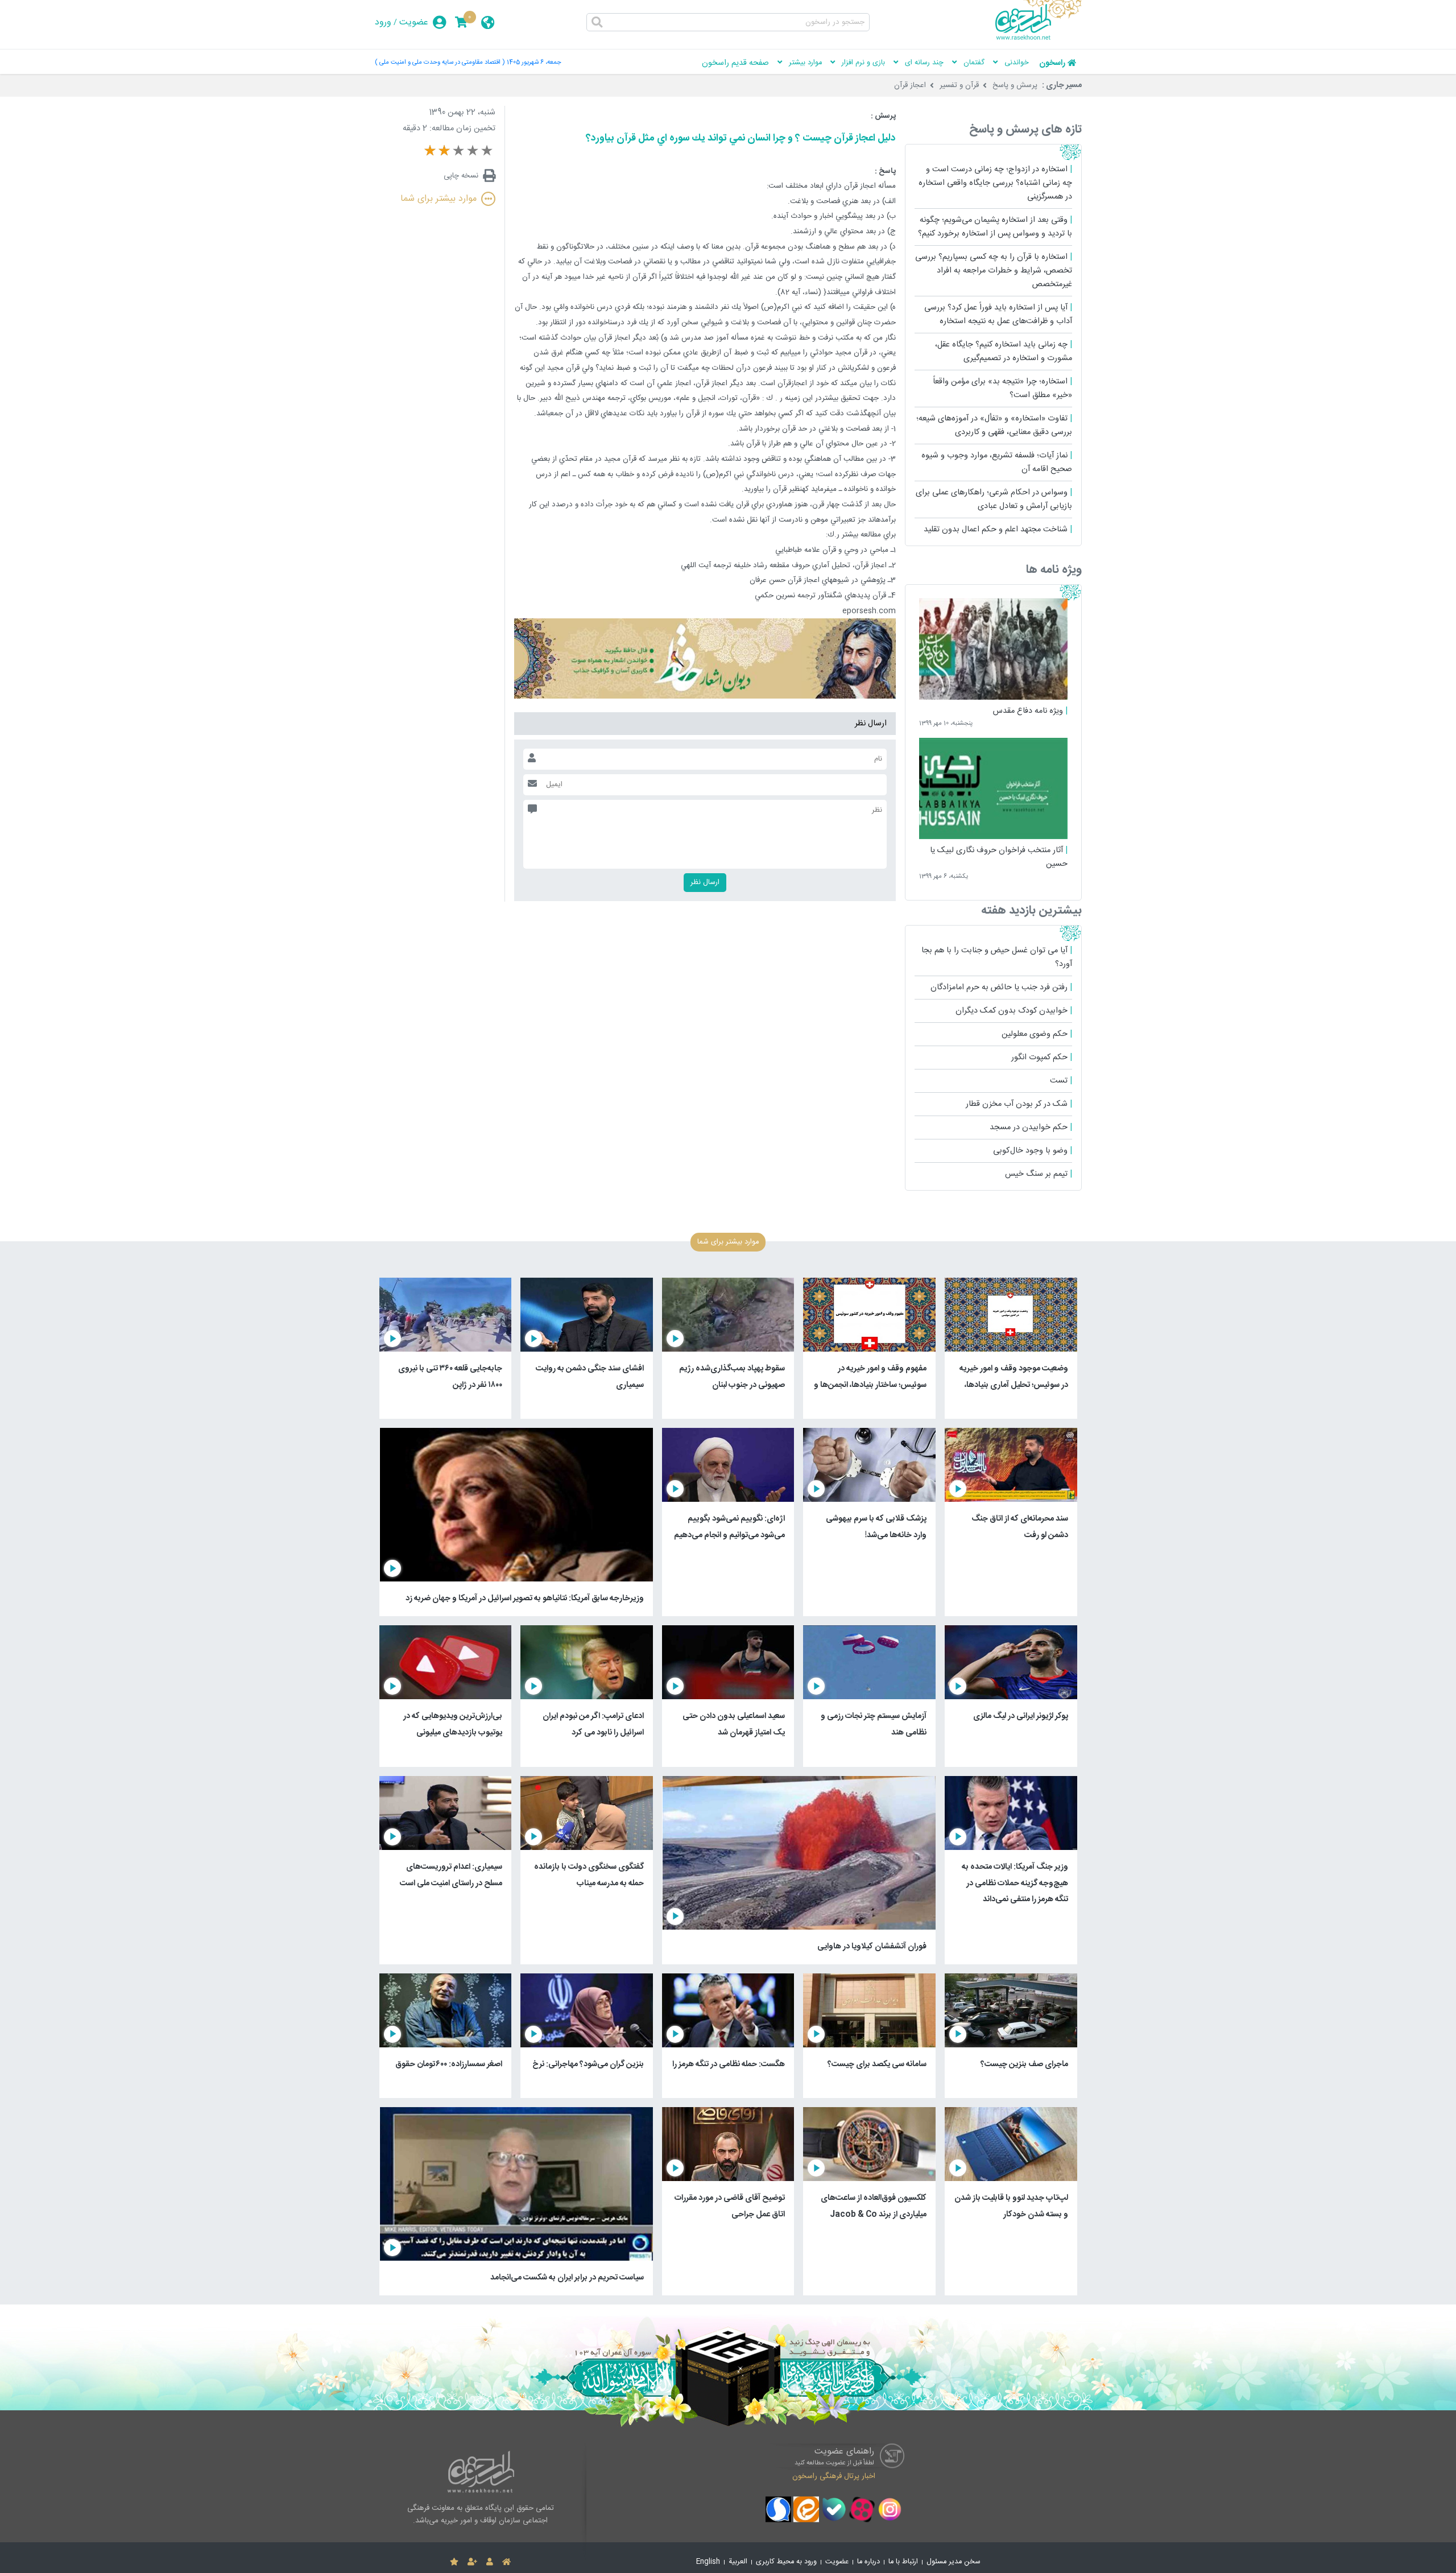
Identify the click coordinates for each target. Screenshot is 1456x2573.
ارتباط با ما (903, 2562)
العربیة (738, 2562)
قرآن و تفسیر (959, 85)
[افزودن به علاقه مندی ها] (454, 2562)
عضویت (414, 22)
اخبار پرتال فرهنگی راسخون (834, 2476)
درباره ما (868, 2562)
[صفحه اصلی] (506, 2562)
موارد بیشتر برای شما (439, 199)
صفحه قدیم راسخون (735, 63)
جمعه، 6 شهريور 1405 (534, 62)
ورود (383, 22)
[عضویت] (472, 2562)
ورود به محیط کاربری (786, 2562)
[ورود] (490, 2562)
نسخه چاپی (461, 176)
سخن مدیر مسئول (954, 2562)
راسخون (1052, 63)
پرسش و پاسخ (1015, 85)
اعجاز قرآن (910, 85)
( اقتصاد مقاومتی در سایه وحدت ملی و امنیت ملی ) (440, 62)
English (708, 2562)
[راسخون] (1039, 38)
